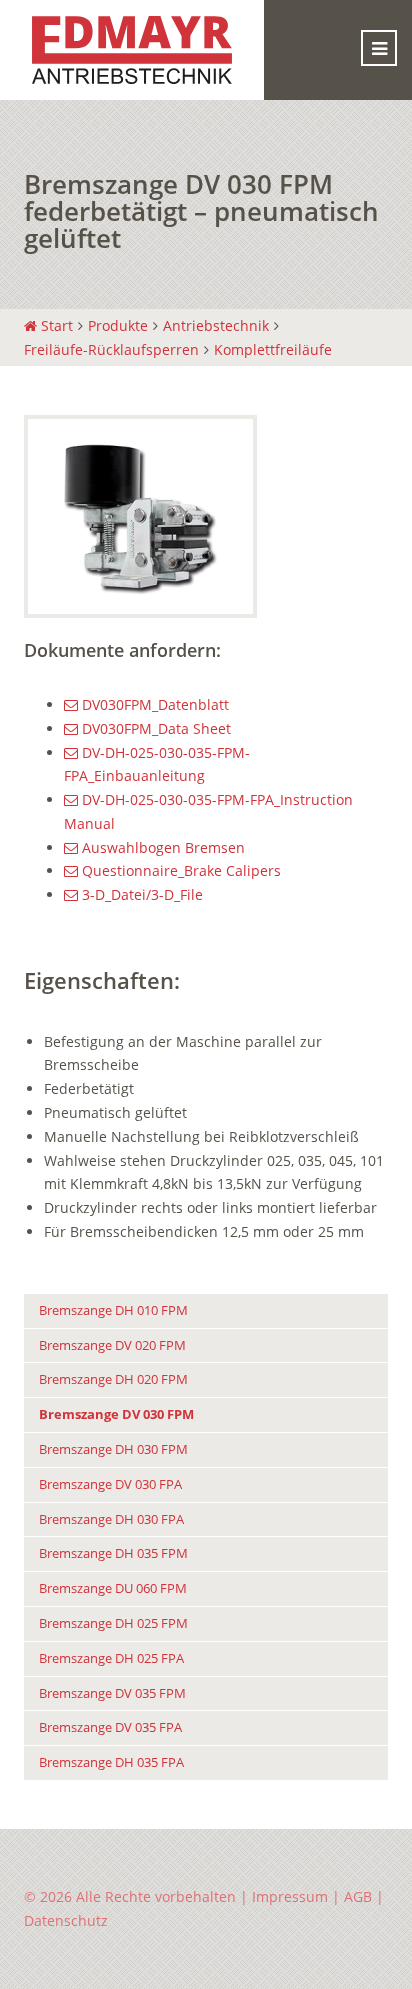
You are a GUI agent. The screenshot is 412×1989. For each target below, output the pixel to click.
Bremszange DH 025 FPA (111, 1658)
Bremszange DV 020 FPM (112, 1345)
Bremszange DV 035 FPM (112, 1693)
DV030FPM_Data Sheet (154, 728)
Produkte (118, 325)
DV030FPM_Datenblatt (153, 704)
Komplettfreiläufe (273, 349)
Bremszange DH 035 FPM (113, 1553)
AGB (358, 1896)
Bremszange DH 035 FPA (111, 1762)
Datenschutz (66, 1920)
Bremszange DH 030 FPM (113, 1449)
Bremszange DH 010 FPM (113, 1310)
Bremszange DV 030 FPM (116, 1414)
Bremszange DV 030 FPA (110, 1484)
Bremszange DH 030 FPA (111, 1519)
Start (55, 325)
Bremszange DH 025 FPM (113, 1623)
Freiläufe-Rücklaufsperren (111, 349)
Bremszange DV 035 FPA (110, 1727)
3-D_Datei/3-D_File (140, 894)
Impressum (290, 1896)
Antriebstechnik (216, 325)
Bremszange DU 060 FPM (113, 1588)
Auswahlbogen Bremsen (161, 847)
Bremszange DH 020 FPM (113, 1379)
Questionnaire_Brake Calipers (179, 870)
